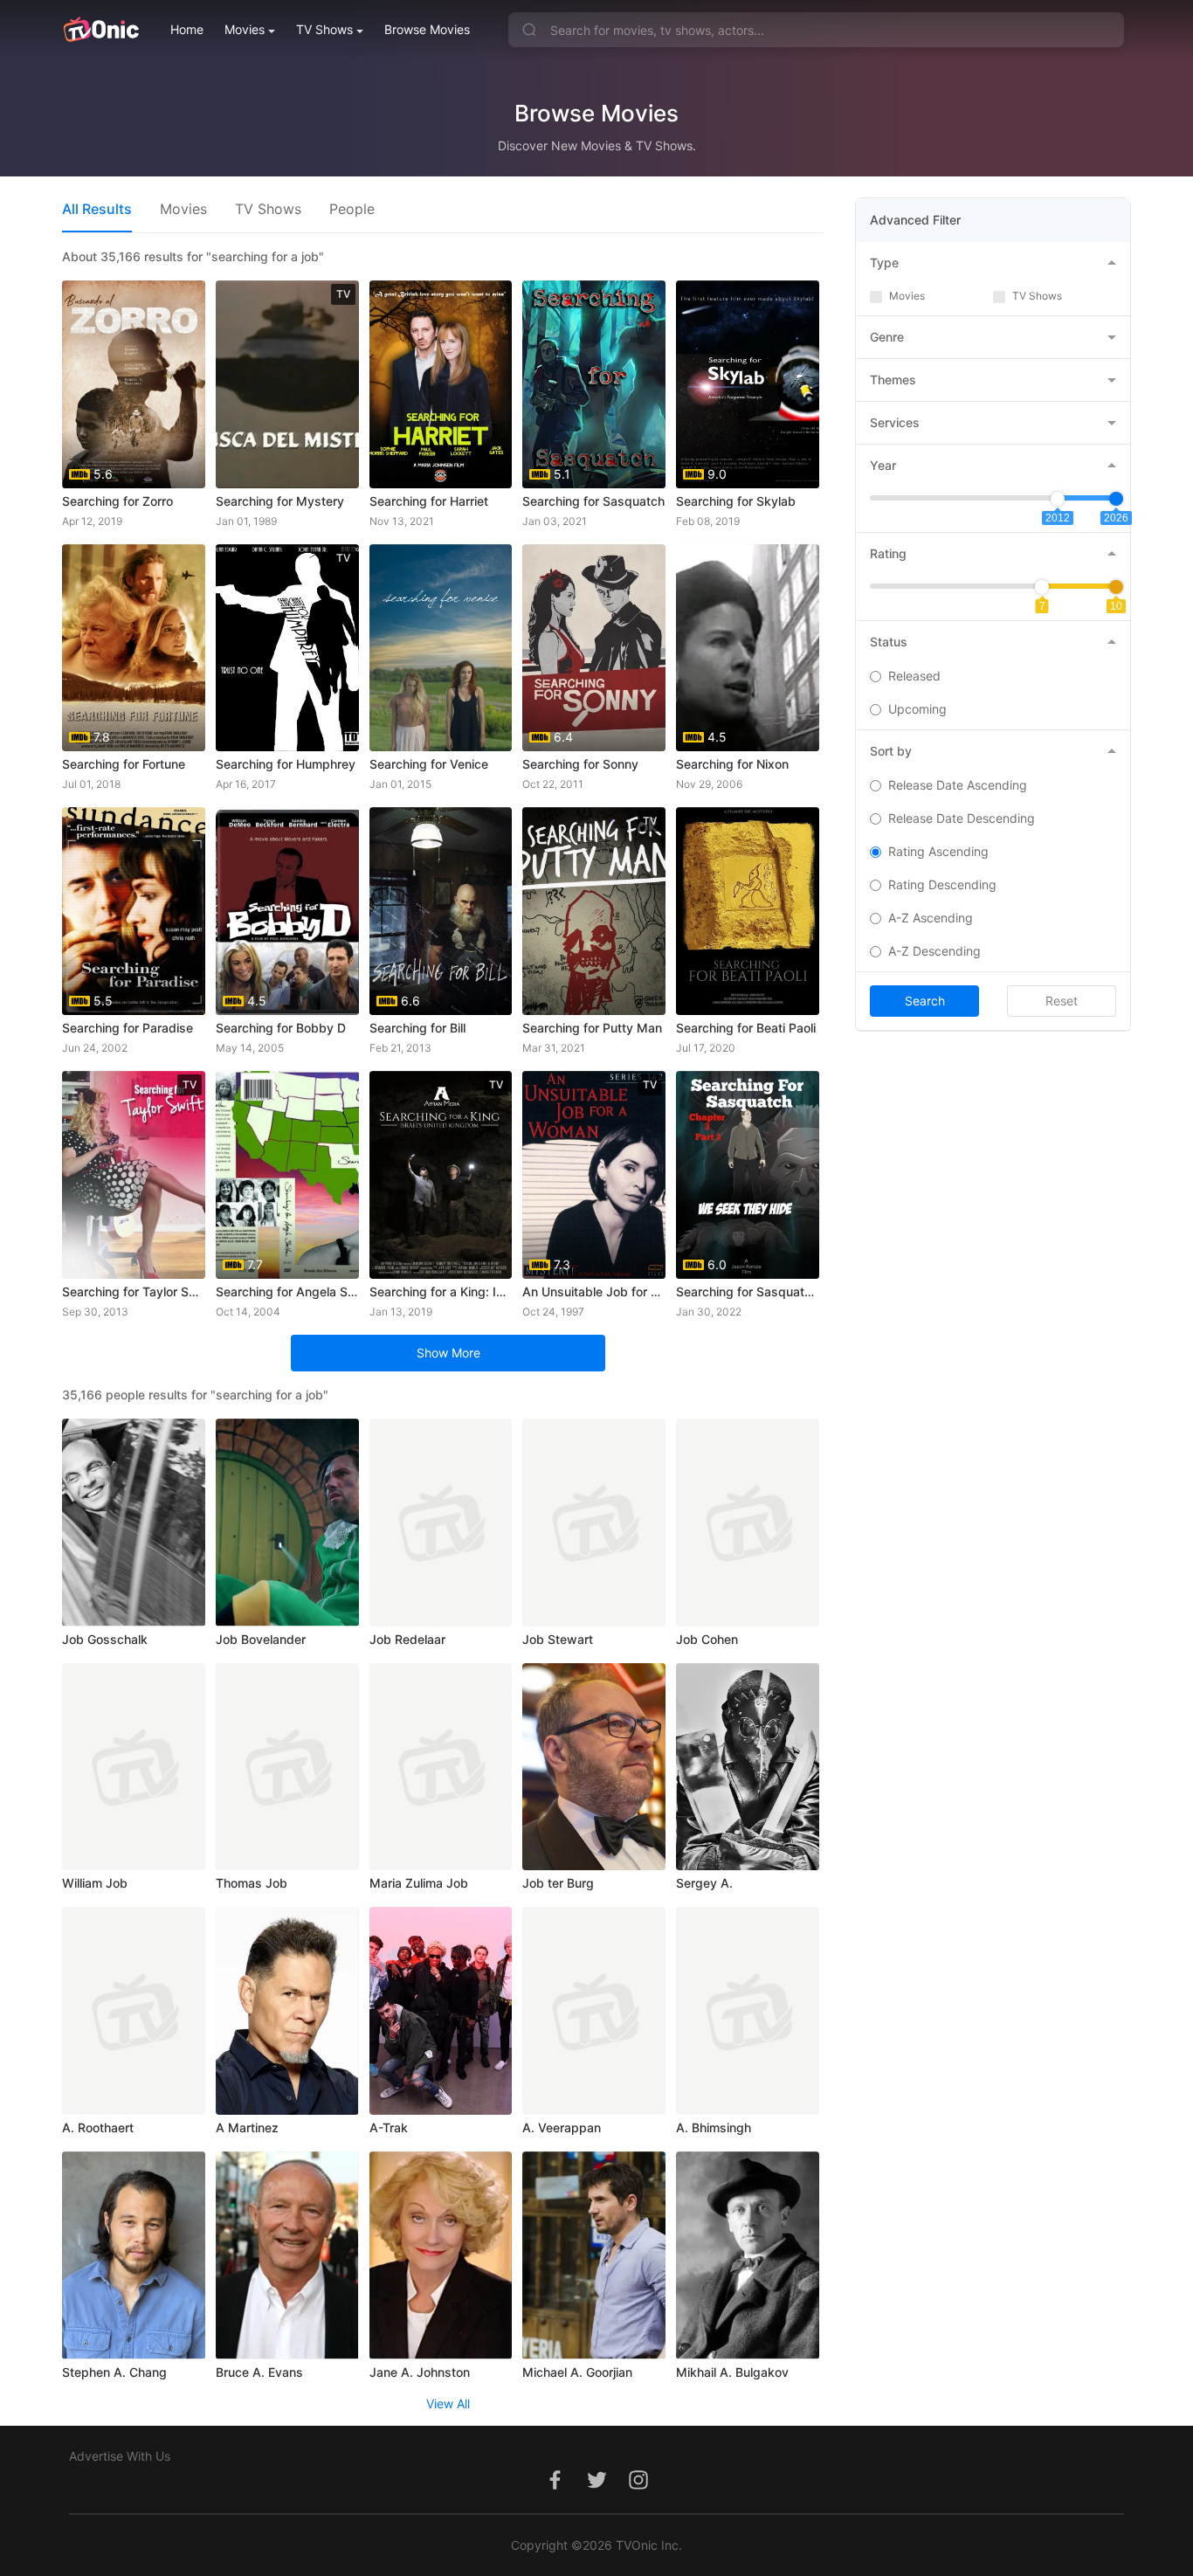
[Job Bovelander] (287, 1523)
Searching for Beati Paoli (746, 1028)
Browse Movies (427, 29)
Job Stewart (558, 1639)
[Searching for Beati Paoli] (748, 911)
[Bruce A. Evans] (287, 2255)
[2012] (1058, 499)
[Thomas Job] (287, 1767)
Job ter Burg (558, 1883)
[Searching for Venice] (441, 648)
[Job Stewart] (594, 1523)
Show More (448, 1353)
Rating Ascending (938, 851)
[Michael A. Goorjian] (594, 2255)
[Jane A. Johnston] (441, 2255)
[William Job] (134, 1767)
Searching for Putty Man (592, 1028)
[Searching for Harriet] (441, 384)
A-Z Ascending (931, 918)
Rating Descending (942, 884)
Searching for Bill (417, 1028)
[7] (1042, 587)
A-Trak (389, 2127)
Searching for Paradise (128, 1028)
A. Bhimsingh (714, 2127)
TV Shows (324, 29)
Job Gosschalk (105, 1639)
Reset (1062, 1001)
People (352, 209)
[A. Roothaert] (134, 2011)
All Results (97, 209)
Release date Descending (962, 818)
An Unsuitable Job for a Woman (594, 1291)
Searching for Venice (429, 764)
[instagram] (638, 2489)
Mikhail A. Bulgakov (732, 2372)
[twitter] (596, 2489)
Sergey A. (704, 1883)
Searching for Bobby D (281, 1028)
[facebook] (555, 2489)
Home (187, 29)
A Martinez (247, 2127)
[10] (1116, 587)
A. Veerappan (562, 2127)
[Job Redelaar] (441, 1523)
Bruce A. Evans (259, 2372)
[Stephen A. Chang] (134, 2255)
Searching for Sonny (580, 764)
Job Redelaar (407, 1639)
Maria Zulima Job (419, 1883)
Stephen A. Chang (114, 2372)
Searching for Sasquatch (593, 501)
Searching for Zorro (117, 501)
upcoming (917, 709)
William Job (95, 1883)
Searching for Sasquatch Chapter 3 (748, 1291)
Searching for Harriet (429, 501)
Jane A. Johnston (420, 2372)
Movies (245, 29)
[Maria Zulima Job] (441, 1767)
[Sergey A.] (748, 1767)
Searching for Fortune (124, 764)
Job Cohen (707, 1639)
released (914, 676)
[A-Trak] (441, 2011)
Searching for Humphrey (286, 764)
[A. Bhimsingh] (748, 2011)
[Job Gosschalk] (134, 1523)
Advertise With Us (120, 2456)
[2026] (1116, 499)
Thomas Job (252, 1883)
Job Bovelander (261, 1639)
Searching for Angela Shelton (287, 1291)
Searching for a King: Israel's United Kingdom (441, 1291)
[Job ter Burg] (594, 1767)
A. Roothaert (98, 2127)
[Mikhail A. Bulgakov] (748, 2255)
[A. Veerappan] (594, 2011)
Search (925, 1001)
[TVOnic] (101, 30)
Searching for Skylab (736, 501)
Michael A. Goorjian (577, 2372)
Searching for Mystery (280, 501)
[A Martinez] (287, 2011)
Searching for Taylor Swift (134, 1291)
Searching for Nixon (732, 764)
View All (448, 2403)
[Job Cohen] (748, 1523)
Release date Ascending (958, 785)
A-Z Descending (934, 951)
